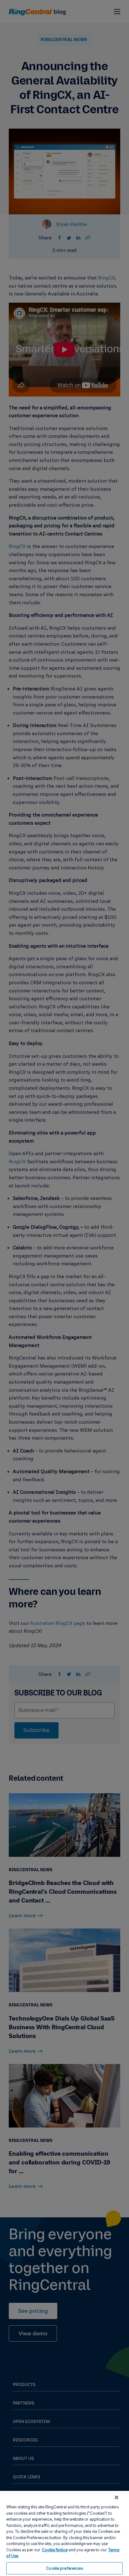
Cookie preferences (64, 2568)
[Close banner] (116, 2497)
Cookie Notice (55, 2550)
